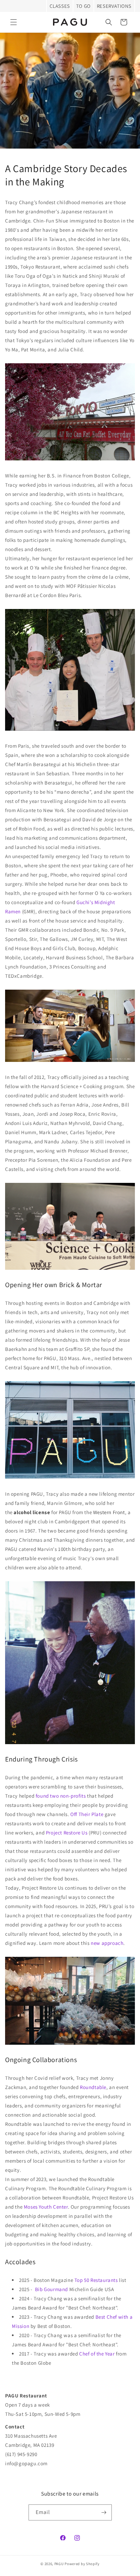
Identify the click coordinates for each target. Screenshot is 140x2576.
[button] (14, 22)
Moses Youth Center (46, 2207)
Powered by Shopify (82, 2564)
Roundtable (93, 2087)
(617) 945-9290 (21, 2454)
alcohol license (32, 1512)
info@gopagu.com (26, 2463)
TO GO (83, 6)
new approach (107, 1943)
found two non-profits (61, 1796)
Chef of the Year (97, 2354)
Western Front (109, 1512)
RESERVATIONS (114, 6)
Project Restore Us (67, 1833)
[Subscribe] (104, 2512)
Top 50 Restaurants (96, 2280)
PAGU (59, 2564)
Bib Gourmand (51, 2289)
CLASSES (60, 6)
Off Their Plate (87, 1814)
